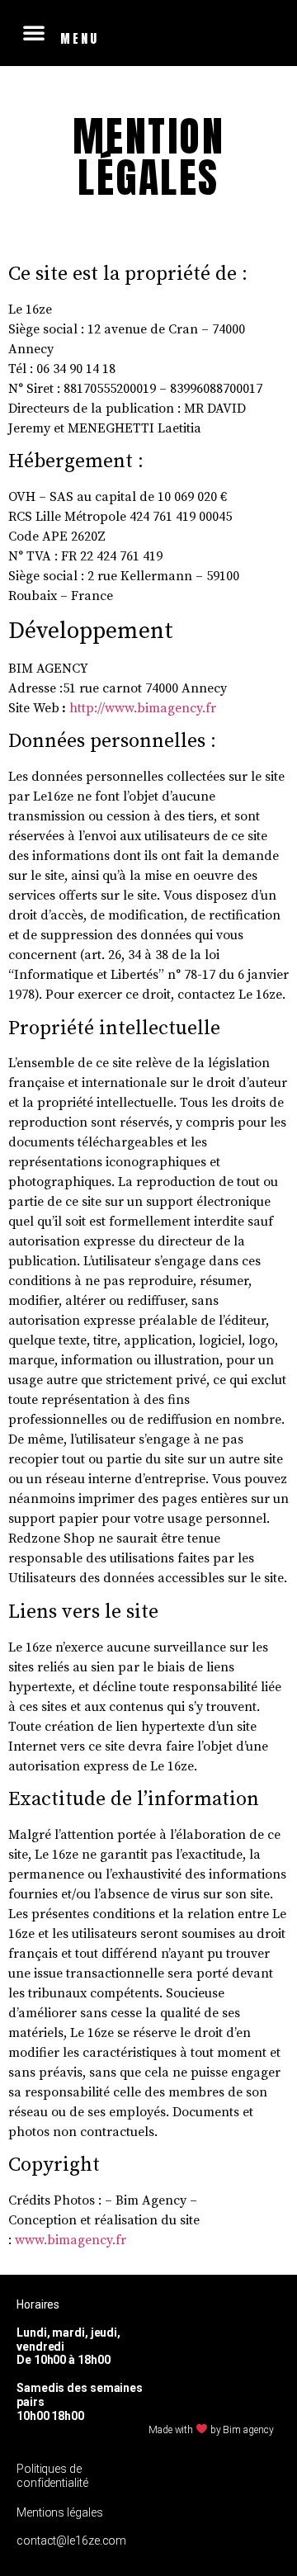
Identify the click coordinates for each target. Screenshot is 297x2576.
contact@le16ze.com (71, 2541)
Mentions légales (59, 2512)
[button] (34, 32)
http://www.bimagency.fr (143, 708)
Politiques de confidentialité (52, 2476)
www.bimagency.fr (71, 2240)
